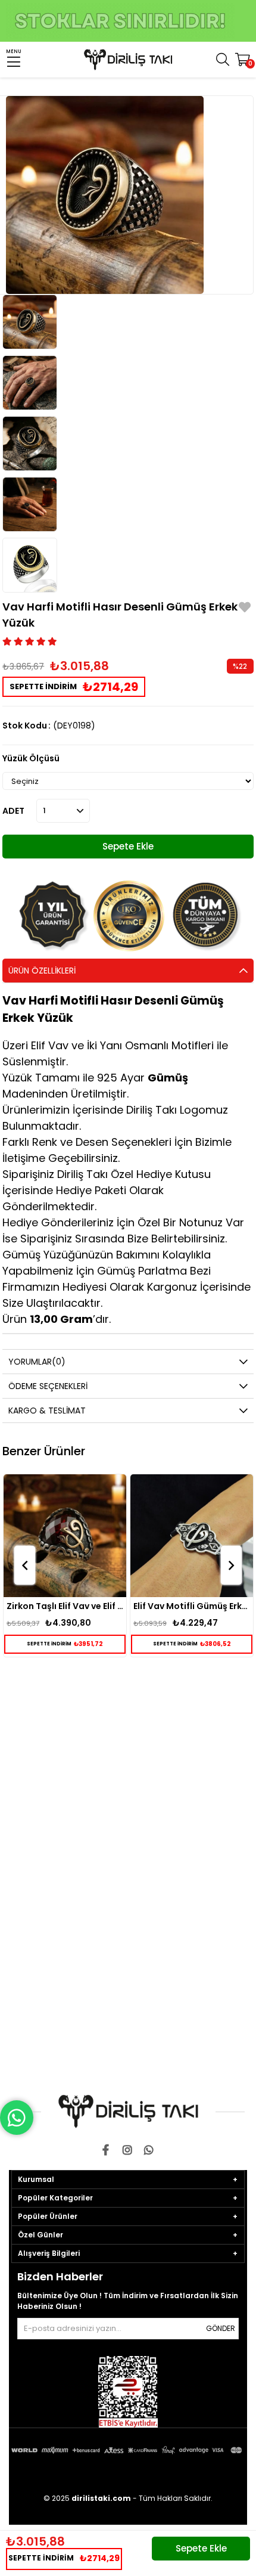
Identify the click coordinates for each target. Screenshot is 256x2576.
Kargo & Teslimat (47, 1411)
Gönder (221, 2328)
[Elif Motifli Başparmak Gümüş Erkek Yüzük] (192, 1536)
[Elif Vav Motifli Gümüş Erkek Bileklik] (65, 1536)
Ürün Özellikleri (42, 971)
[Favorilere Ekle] (245, 609)
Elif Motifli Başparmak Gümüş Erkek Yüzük (192, 1606)
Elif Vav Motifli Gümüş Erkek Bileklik (65, 1606)
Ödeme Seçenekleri (48, 1386)
